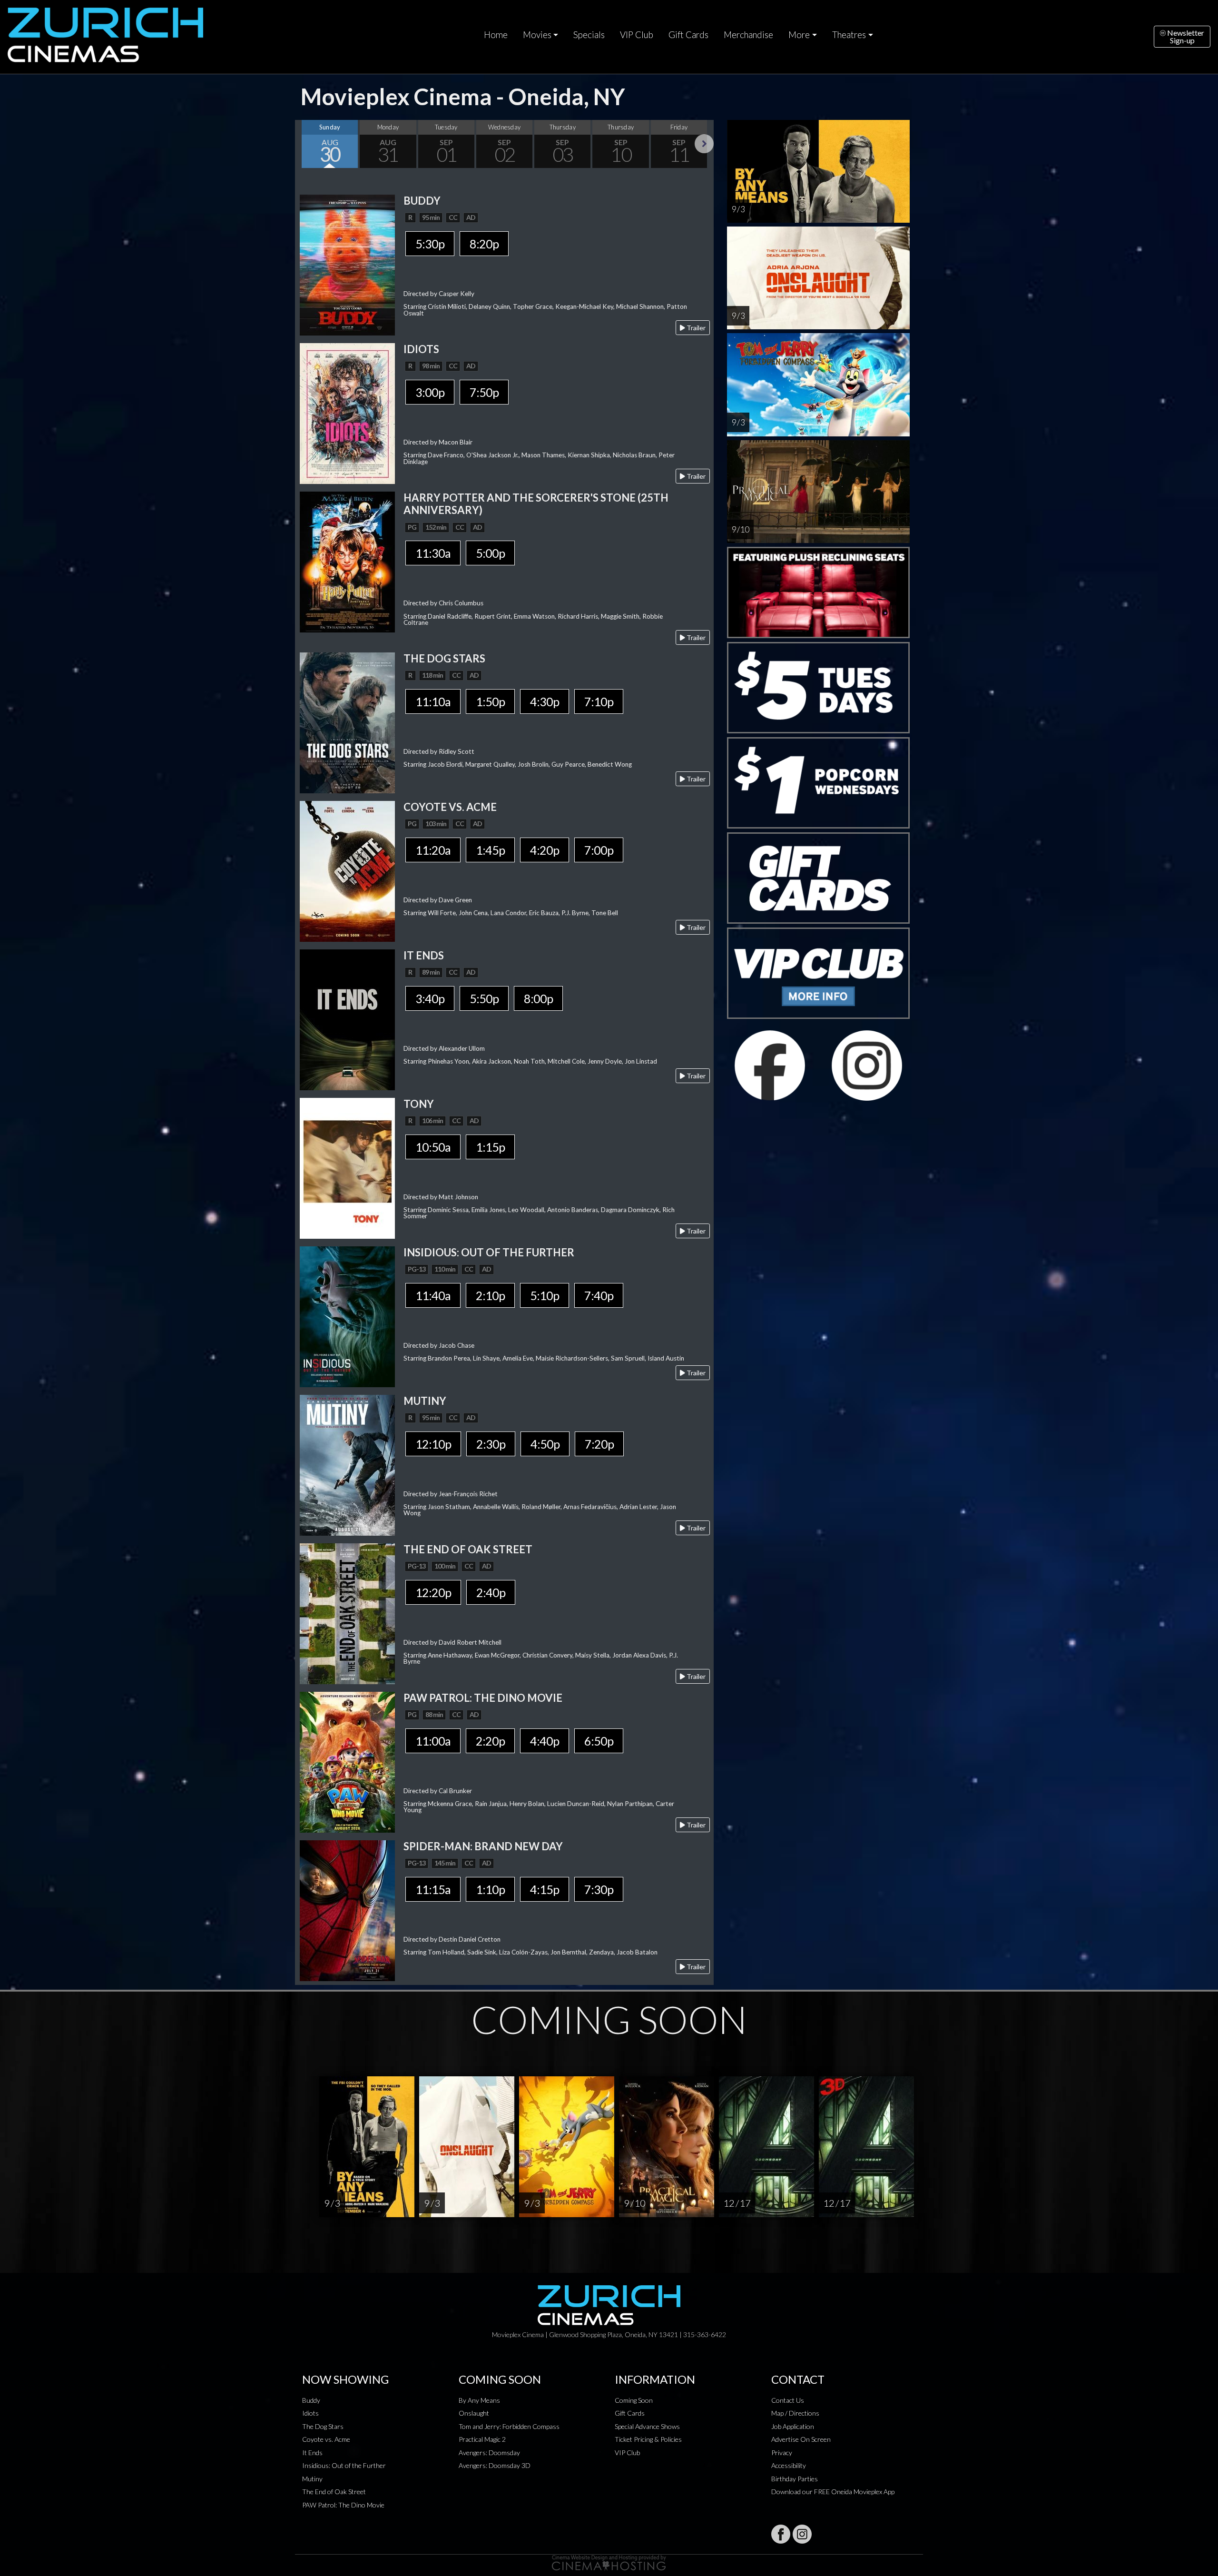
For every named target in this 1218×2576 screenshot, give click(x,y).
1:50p (490, 701)
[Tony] (347, 1167)
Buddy (311, 2400)
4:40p (545, 1741)
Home (496, 35)
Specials (589, 35)
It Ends (312, 2453)
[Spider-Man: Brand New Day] (347, 1910)
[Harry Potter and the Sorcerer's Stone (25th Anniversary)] (347, 561)
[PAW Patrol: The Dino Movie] (347, 1761)
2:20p (490, 1741)
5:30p (430, 244)
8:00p (538, 998)
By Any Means (479, 2400)
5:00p (490, 553)
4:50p (545, 1444)
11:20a (433, 850)
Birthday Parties (795, 2479)
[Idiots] (347, 412)
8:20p (484, 244)
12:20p (433, 1592)
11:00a (433, 1741)
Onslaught (474, 2413)
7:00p (599, 850)
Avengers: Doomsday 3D (495, 2465)
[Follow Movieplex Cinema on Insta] (802, 2534)
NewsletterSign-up (1185, 36)
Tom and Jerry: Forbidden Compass (509, 2426)
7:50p (484, 392)
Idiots (310, 2413)
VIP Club (637, 35)
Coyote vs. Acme (326, 2439)
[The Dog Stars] (347, 722)
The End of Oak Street (334, 2492)
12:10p (433, 1444)
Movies (537, 35)
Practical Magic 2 (482, 2439)
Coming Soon (634, 2400)
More (799, 35)
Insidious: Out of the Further (344, 2465)
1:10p (490, 1889)
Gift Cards (688, 35)
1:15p (490, 1147)
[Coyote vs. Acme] (347, 870)
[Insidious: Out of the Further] (347, 1316)
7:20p (599, 1444)
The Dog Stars (323, 2426)
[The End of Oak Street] (347, 1613)
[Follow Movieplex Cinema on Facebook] (781, 2534)
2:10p (490, 1295)
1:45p (490, 850)
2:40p (491, 1592)
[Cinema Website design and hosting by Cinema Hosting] (609, 2562)
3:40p (430, 998)
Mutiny (312, 2479)
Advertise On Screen (801, 2439)
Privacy (782, 2453)
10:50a (433, 1147)
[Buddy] (347, 264)
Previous (304, 144)
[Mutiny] (347, 1464)
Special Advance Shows (647, 2426)
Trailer (695, 328)
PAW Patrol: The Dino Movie (343, 2505)
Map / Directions (795, 2413)
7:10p (599, 701)
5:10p (545, 1295)
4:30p (545, 701)
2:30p (491, 1444)
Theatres (849, 35)
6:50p (599, 1741)
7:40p (599, 1295)
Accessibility (789, 2465)
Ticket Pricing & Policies (648, 2439)
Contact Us (788, 2400)
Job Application (793, 2426)
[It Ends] (347, 1019)
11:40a (433, 1295)
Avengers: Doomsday (489, 2453)
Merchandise (748, 35)
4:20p (545, 850)
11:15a (433, 1889)
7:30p (599, 1889)
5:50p (484, 998)
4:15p (545, 1889)
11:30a (433, 553)
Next (704, 144)
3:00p (430, 392)
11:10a (433, 701)
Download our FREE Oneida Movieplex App (833, 2492)
